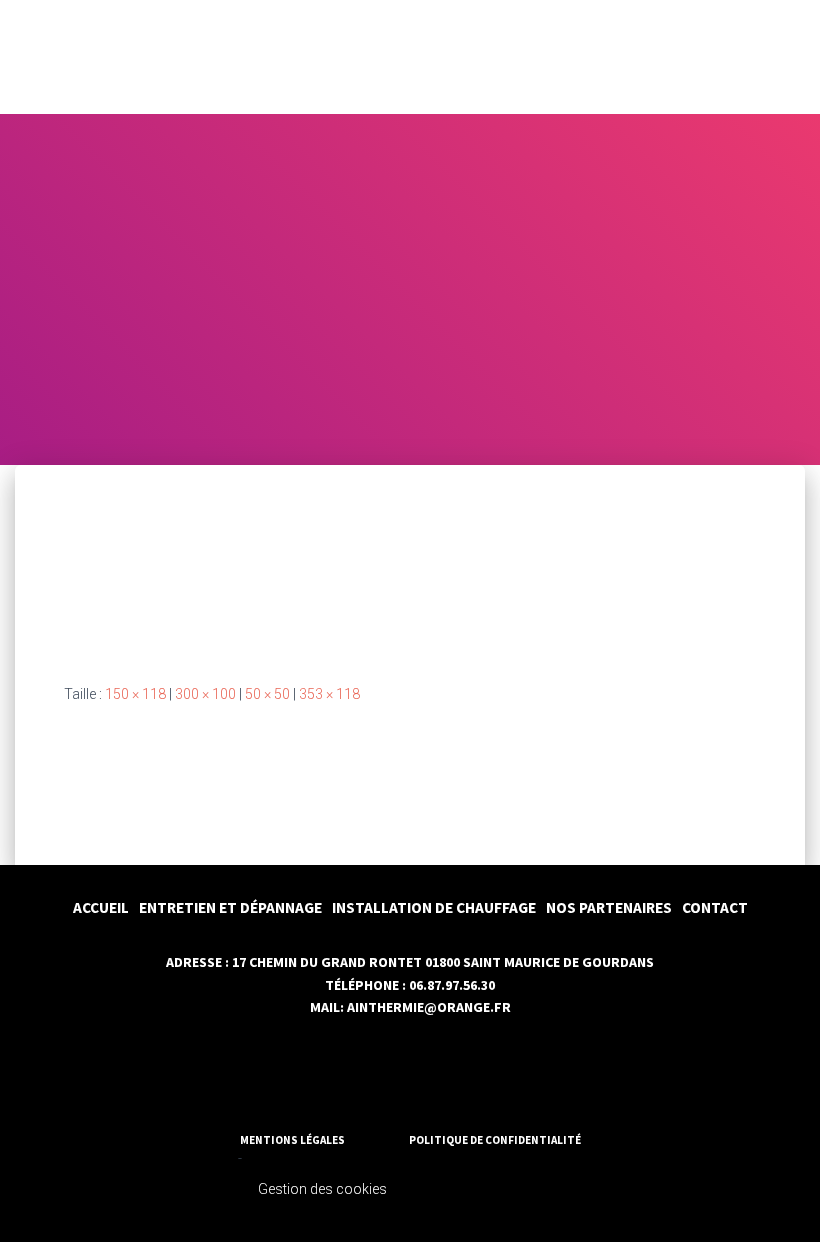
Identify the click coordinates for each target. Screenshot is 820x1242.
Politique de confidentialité (495, 1140)
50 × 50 (267, 694)
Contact (715, 907)
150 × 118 (135, 694)
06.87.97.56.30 (452, 985)
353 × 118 (329, 694)
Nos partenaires (609, 907)
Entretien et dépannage (230, 907)
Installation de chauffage (434, 907)
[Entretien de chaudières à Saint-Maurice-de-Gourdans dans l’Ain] (226, 592)
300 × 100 (205, 694)
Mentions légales (292, 1140)
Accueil (101, 907)
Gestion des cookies (322, 1189)
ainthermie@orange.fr (429, 1007)
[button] (773, 57)
